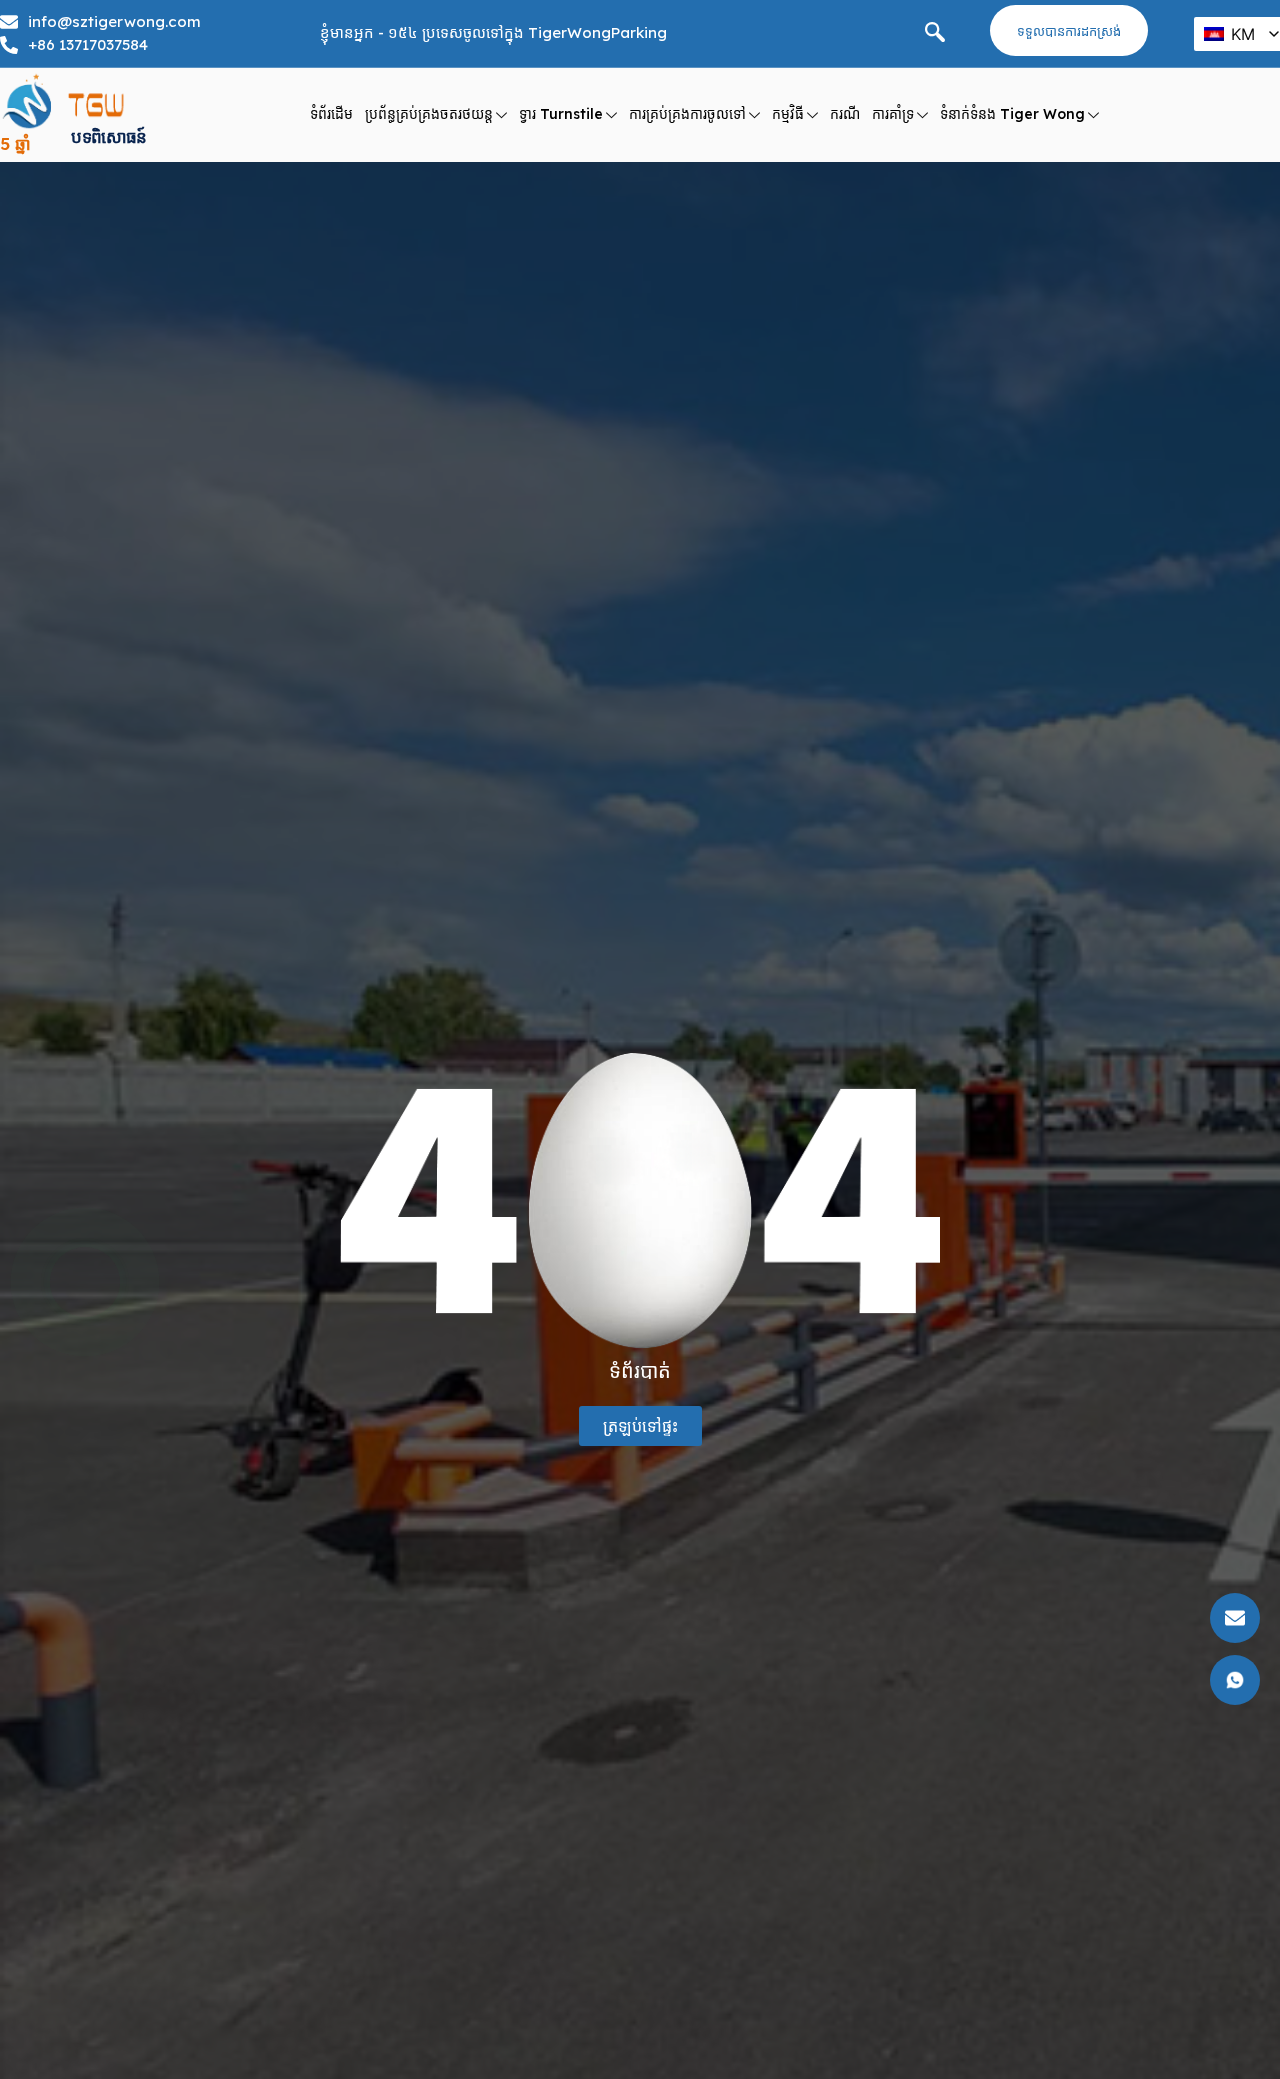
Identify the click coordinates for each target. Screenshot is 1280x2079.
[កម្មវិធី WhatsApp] (85, 1282)
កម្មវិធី (788, 114)
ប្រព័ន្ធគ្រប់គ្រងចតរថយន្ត (429, 114)
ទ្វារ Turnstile (561, 114)
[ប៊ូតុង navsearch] (935, 34)
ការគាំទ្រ (893, 114)
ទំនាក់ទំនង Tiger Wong (1012, 114)
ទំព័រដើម (331, 114)
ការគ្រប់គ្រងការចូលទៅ (687, 114)
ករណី (845, 114)
